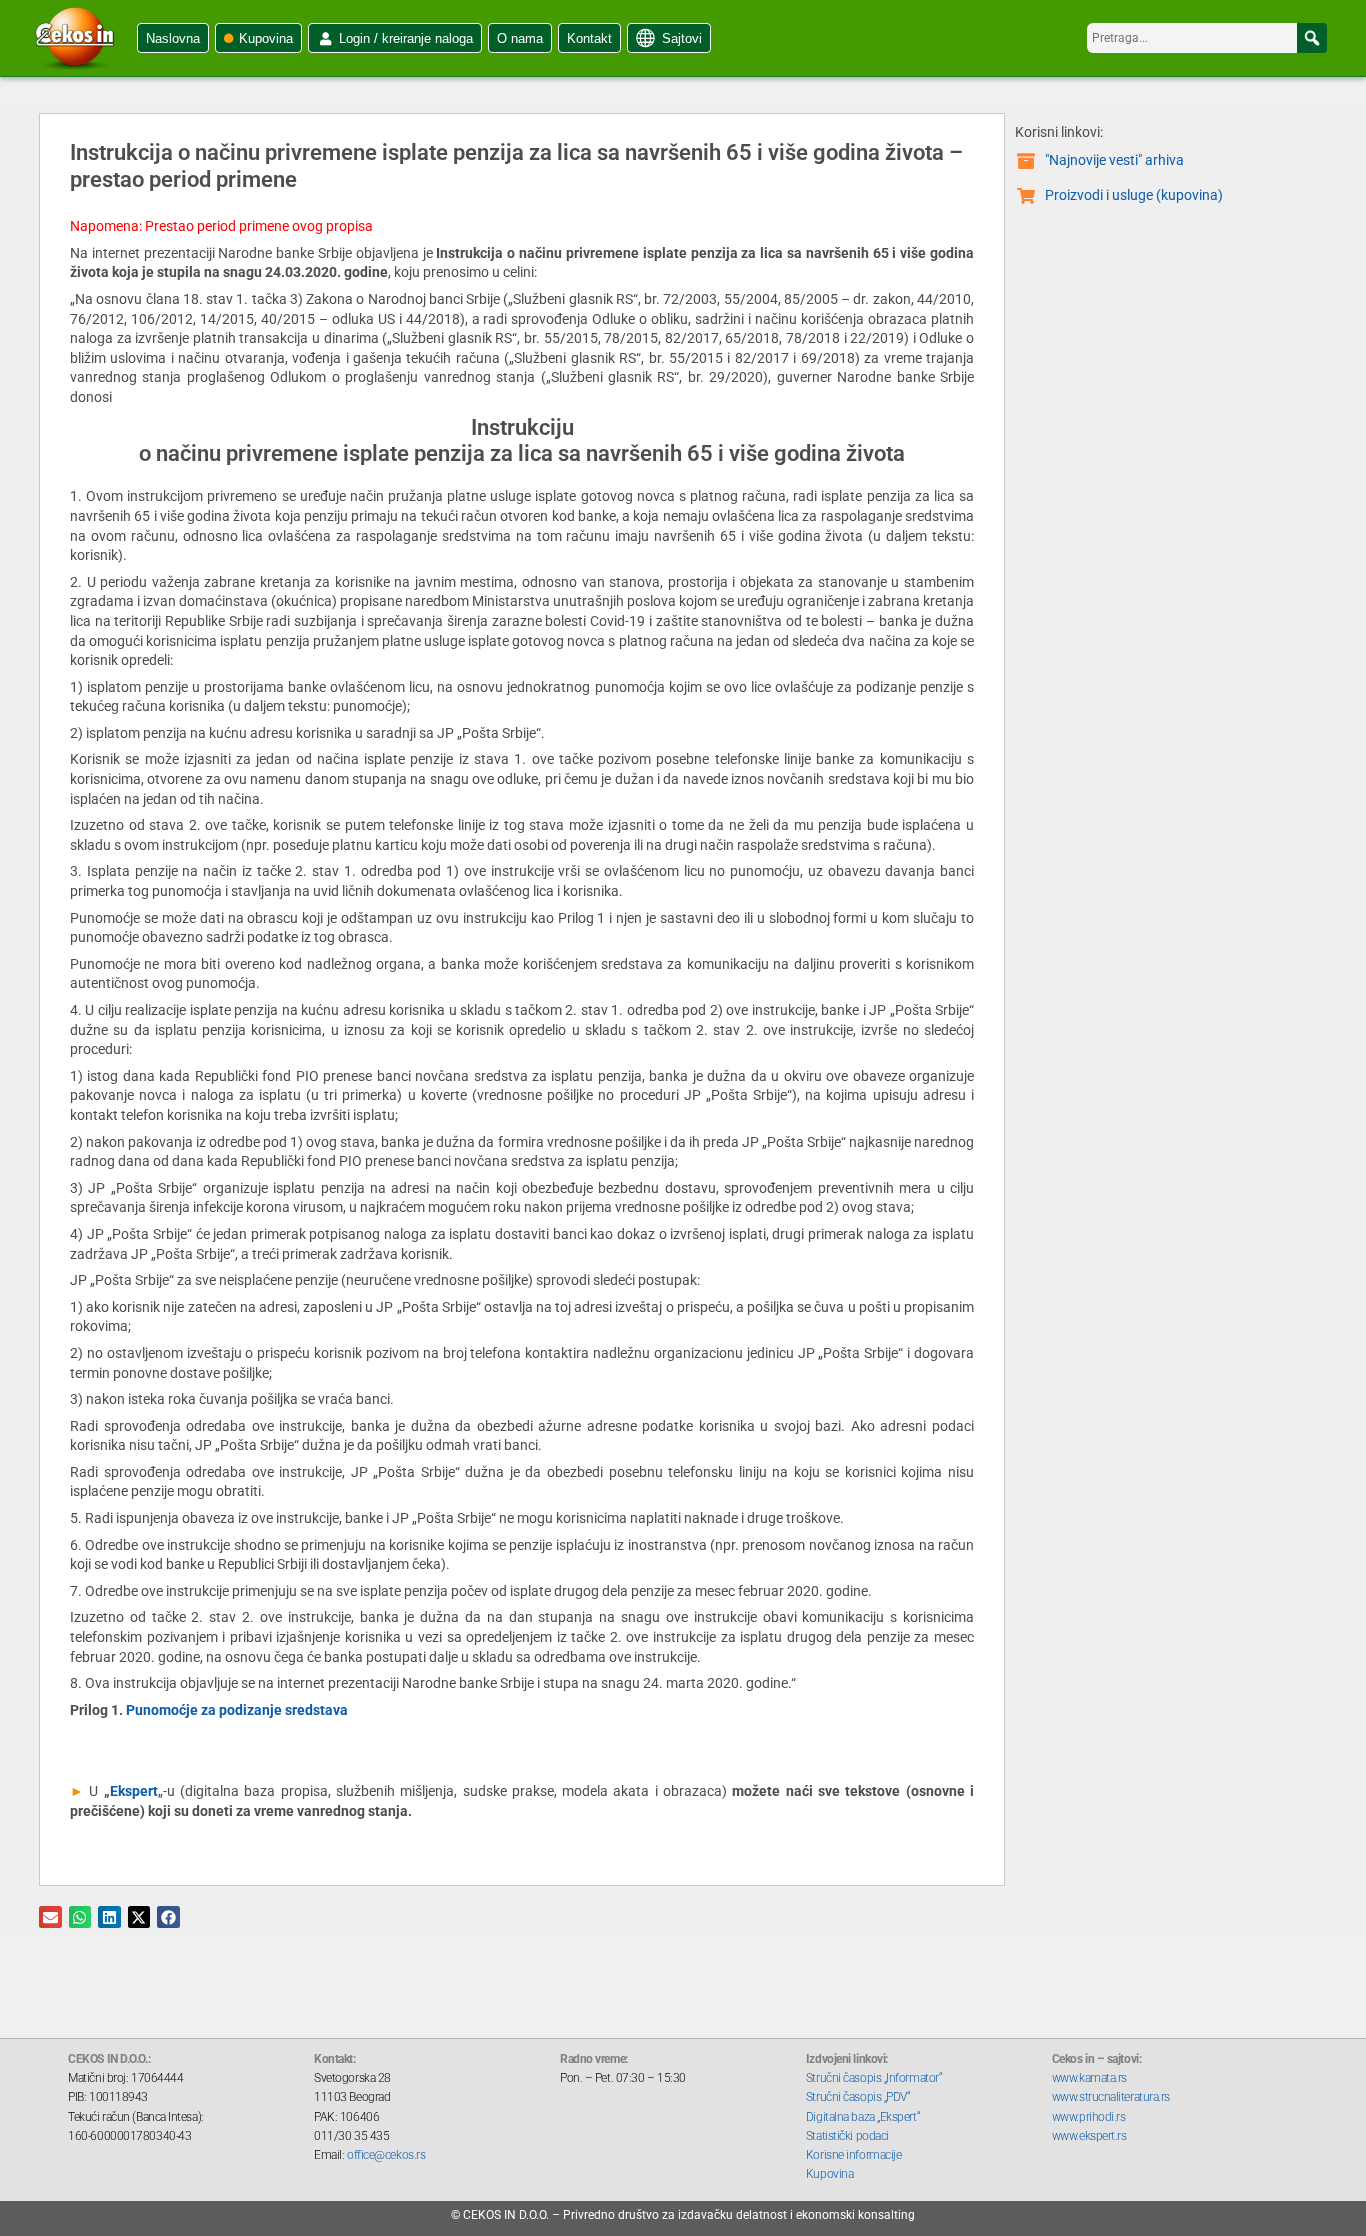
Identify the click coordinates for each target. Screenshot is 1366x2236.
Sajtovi (682, 38)
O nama (520, 38)
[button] (1312, 38)
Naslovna (173, 38)
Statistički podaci (847, 2136)
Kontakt (589, 38)
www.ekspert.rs (1089, 2136)
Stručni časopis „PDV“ (858, 2097)
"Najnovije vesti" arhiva (1114, 160)
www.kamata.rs (1089, 2078)
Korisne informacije (853, 2155)
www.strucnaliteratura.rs (1111, 2097)
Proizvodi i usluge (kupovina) (1134, 195)
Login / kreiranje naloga (406, 38)
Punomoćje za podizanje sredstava (237, 1710)
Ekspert (134, 1791)
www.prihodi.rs (1089, 2117)
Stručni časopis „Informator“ (874, 2078)
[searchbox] (1207, 38)
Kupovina (266, 38)
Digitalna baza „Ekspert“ (863, 2117)
